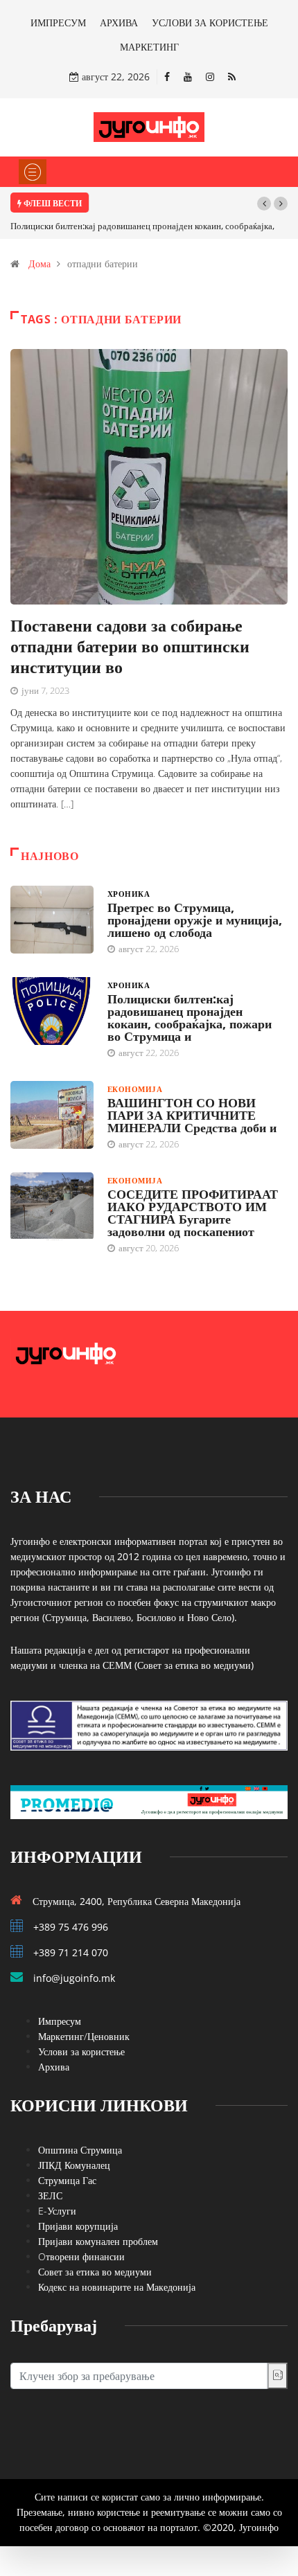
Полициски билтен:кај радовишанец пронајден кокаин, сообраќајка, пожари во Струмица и (190, 1017)
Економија (135, 1089)
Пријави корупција (78, 2226)
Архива (54, 2067)
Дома (40, 263)
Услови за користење (81, 2051)
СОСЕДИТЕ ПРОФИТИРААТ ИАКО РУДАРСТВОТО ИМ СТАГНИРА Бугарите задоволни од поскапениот (193, 1213)
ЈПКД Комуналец (74, 2165)
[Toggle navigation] (33, 172)
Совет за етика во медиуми (95, 2272)
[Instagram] (210, 77)
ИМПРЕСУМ (58, 23)
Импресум (60, 2021)
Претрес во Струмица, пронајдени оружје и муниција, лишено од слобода (195, 920)
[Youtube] (188, 77)
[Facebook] (167, 77)
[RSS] (232, 77)
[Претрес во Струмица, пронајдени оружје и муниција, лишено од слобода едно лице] (52, 920)
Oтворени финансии (81, 2256)
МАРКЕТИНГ (149, 47)
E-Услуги (57, 2211)
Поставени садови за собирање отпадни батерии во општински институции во (130, 646)
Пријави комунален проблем (98, 2241)
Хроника (129, 894)
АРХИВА (119, 23)
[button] (264, 204)
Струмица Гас (67, 2180)
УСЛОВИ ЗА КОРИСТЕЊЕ (210, 23)
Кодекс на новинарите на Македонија (117, 2287)
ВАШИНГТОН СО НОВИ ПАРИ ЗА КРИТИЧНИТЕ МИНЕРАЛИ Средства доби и (192, 1115)
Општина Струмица (80, 2150)
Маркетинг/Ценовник (84, 2036)
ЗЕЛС (50, 2195)
